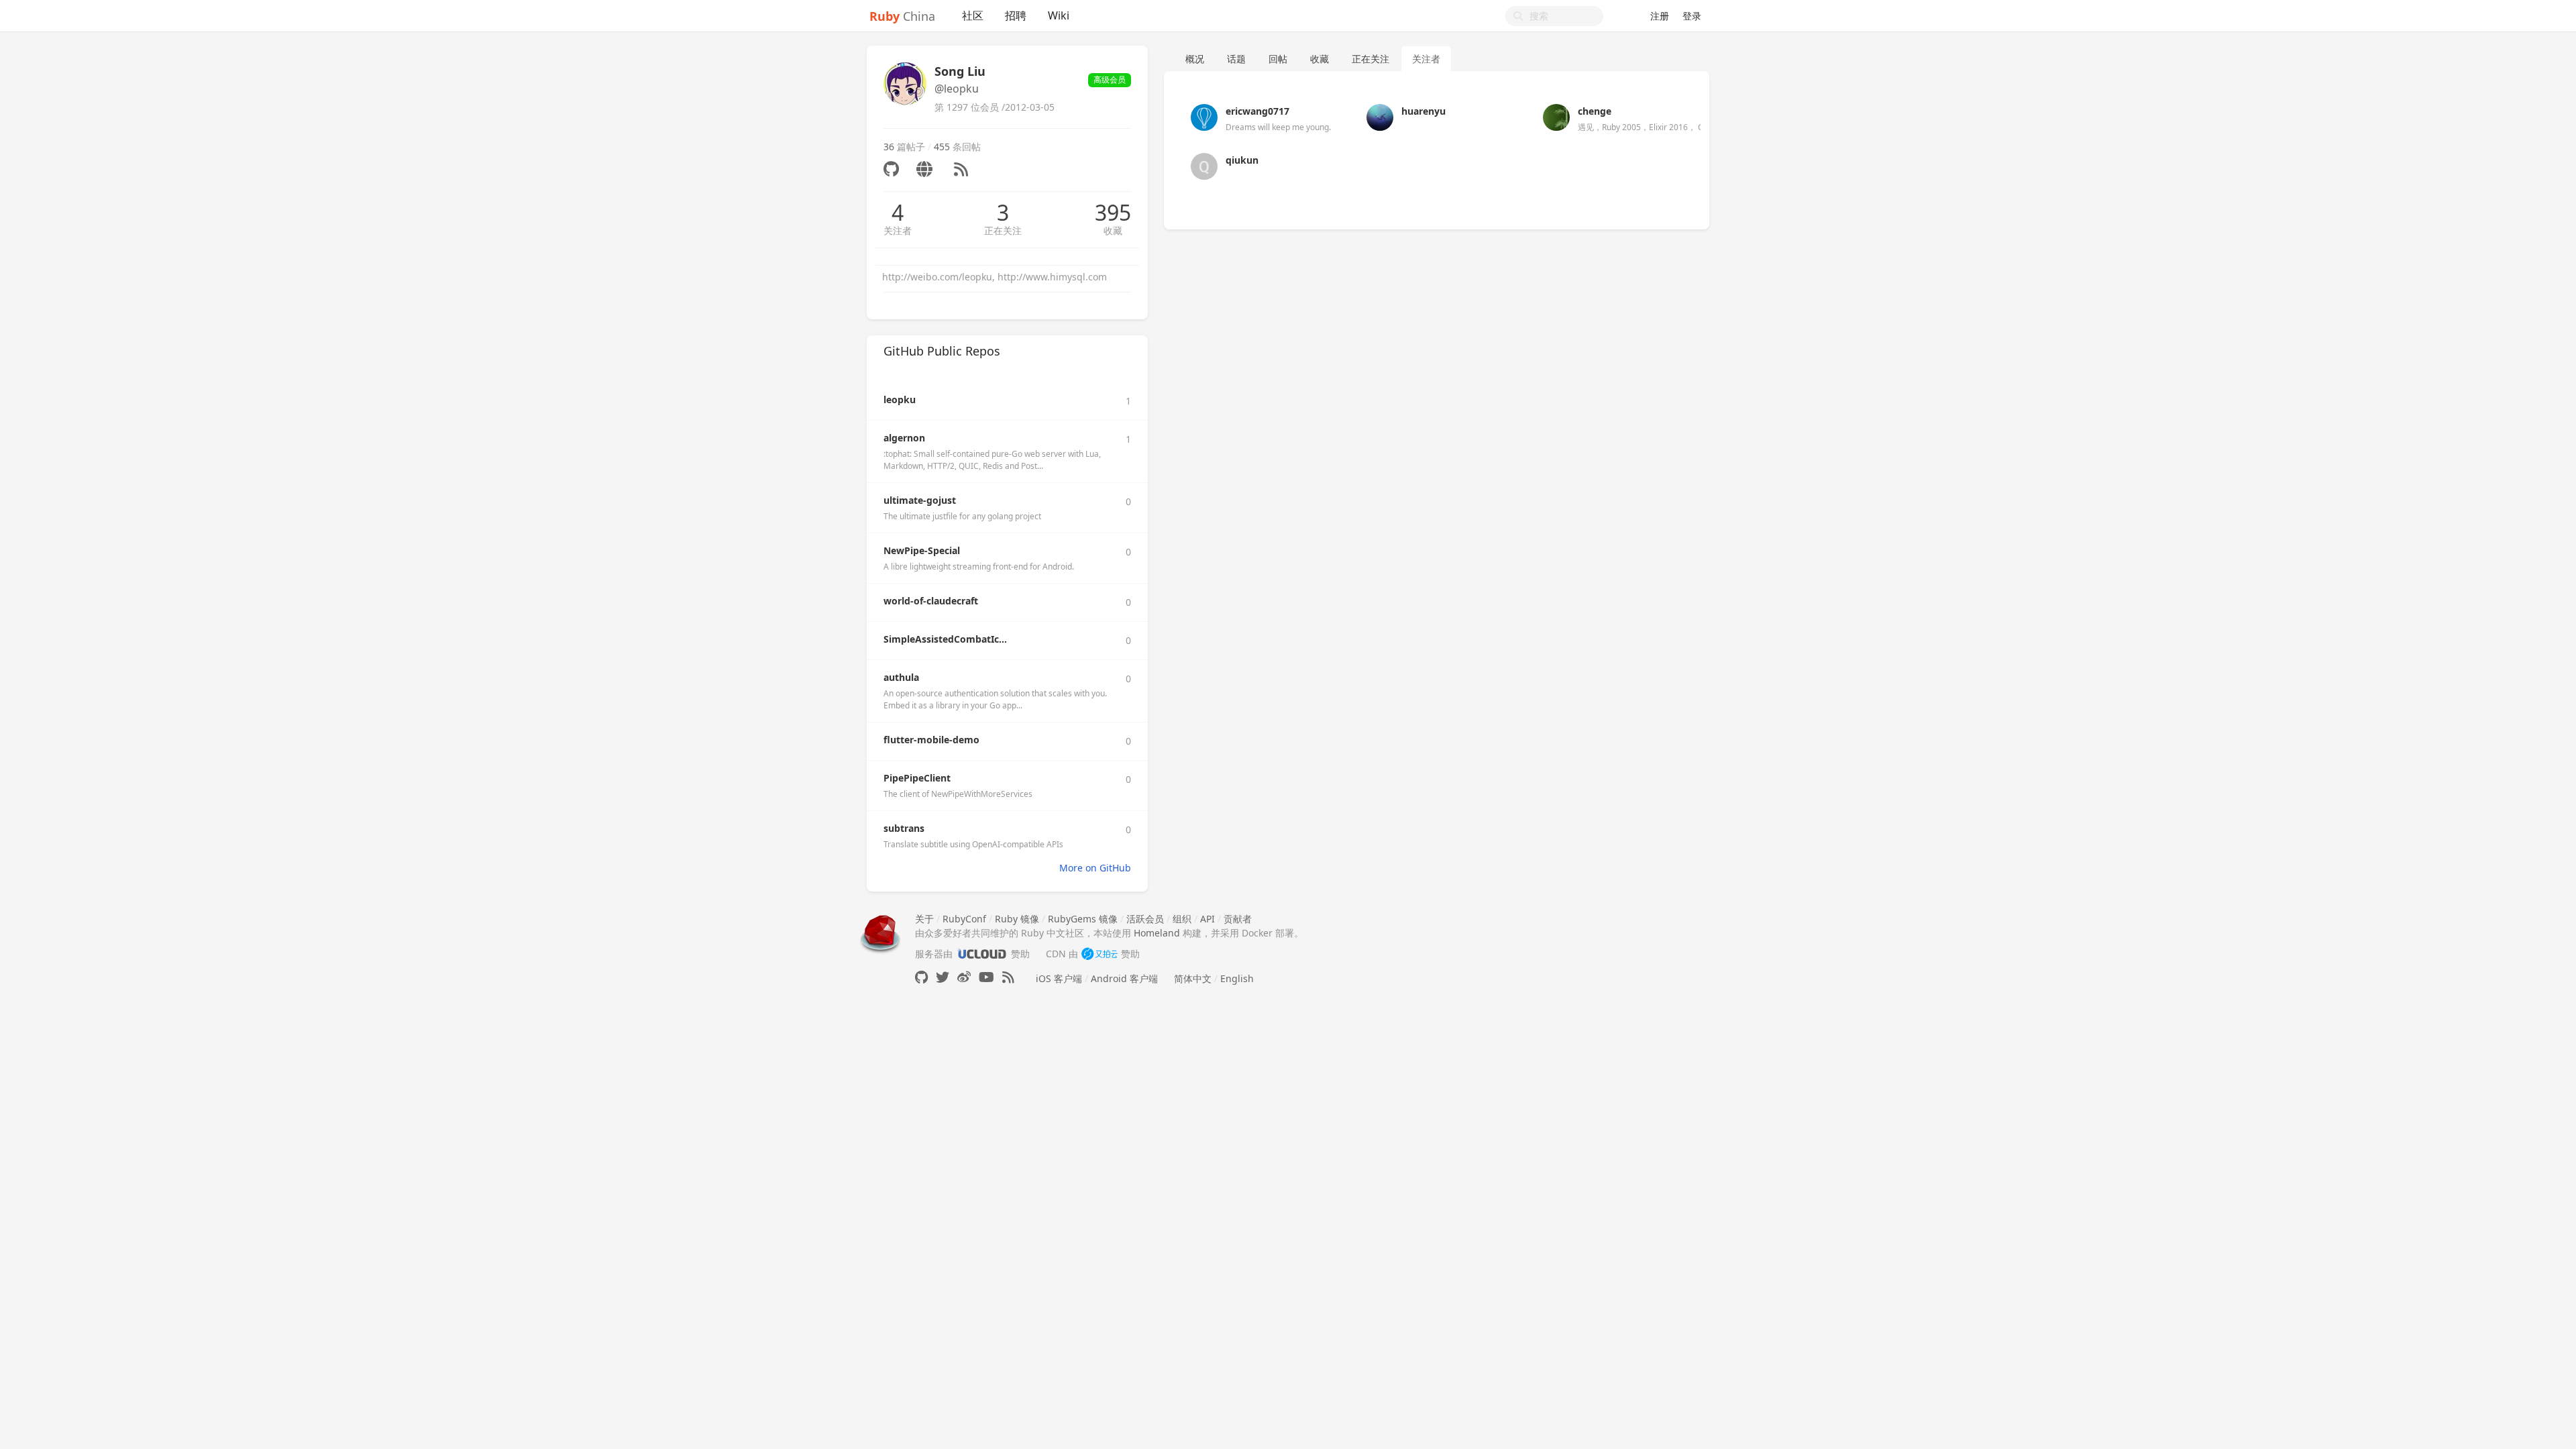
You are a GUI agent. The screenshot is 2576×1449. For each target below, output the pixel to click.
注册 (1660, 16)
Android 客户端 (1124, 978)
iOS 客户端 (1059, 978)
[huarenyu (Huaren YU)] (1380, 116)
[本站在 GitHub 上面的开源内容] (921, 977)
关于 (924, 919)
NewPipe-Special (922, 550)
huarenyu (1424, 111)
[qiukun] (1204, 165)
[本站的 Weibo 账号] (964, 977)
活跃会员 (1145, 919)
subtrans (904, 828)
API (1207, 919)
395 (1113, 213)
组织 (1182, 919)
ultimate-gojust (920, 500)
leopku (900, 399)
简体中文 (1193, 978)
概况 (1195, 59)
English (1237, 978)
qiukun (1242, 160)
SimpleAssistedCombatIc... (945, 639)
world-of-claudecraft (931, 601)
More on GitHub (1095, 868)
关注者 (898, 230)
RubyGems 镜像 (1083, 919)
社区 (973, 15)
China (902, 16)
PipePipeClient (917, 778)
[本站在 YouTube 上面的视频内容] (986, 977)
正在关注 (1003, 230)
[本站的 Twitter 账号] (943, 977)
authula (901, 677)
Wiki (1059, 15)
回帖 (1278, 59)
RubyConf (964, 919)
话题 (1236, 59)
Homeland (1157, 933)
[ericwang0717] (1204, 116)
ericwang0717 (1257, 111)
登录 (1692, 16)
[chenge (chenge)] (1556, 116)
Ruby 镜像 (1017, 919)
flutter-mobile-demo (931, 740)
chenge (1595, 111)
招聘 (1016, 15)
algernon (904, 438)
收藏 (1113, 230)
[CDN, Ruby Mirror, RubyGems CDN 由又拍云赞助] (1099, 954)
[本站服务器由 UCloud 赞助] (982, 954)
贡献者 (1238, 919)
